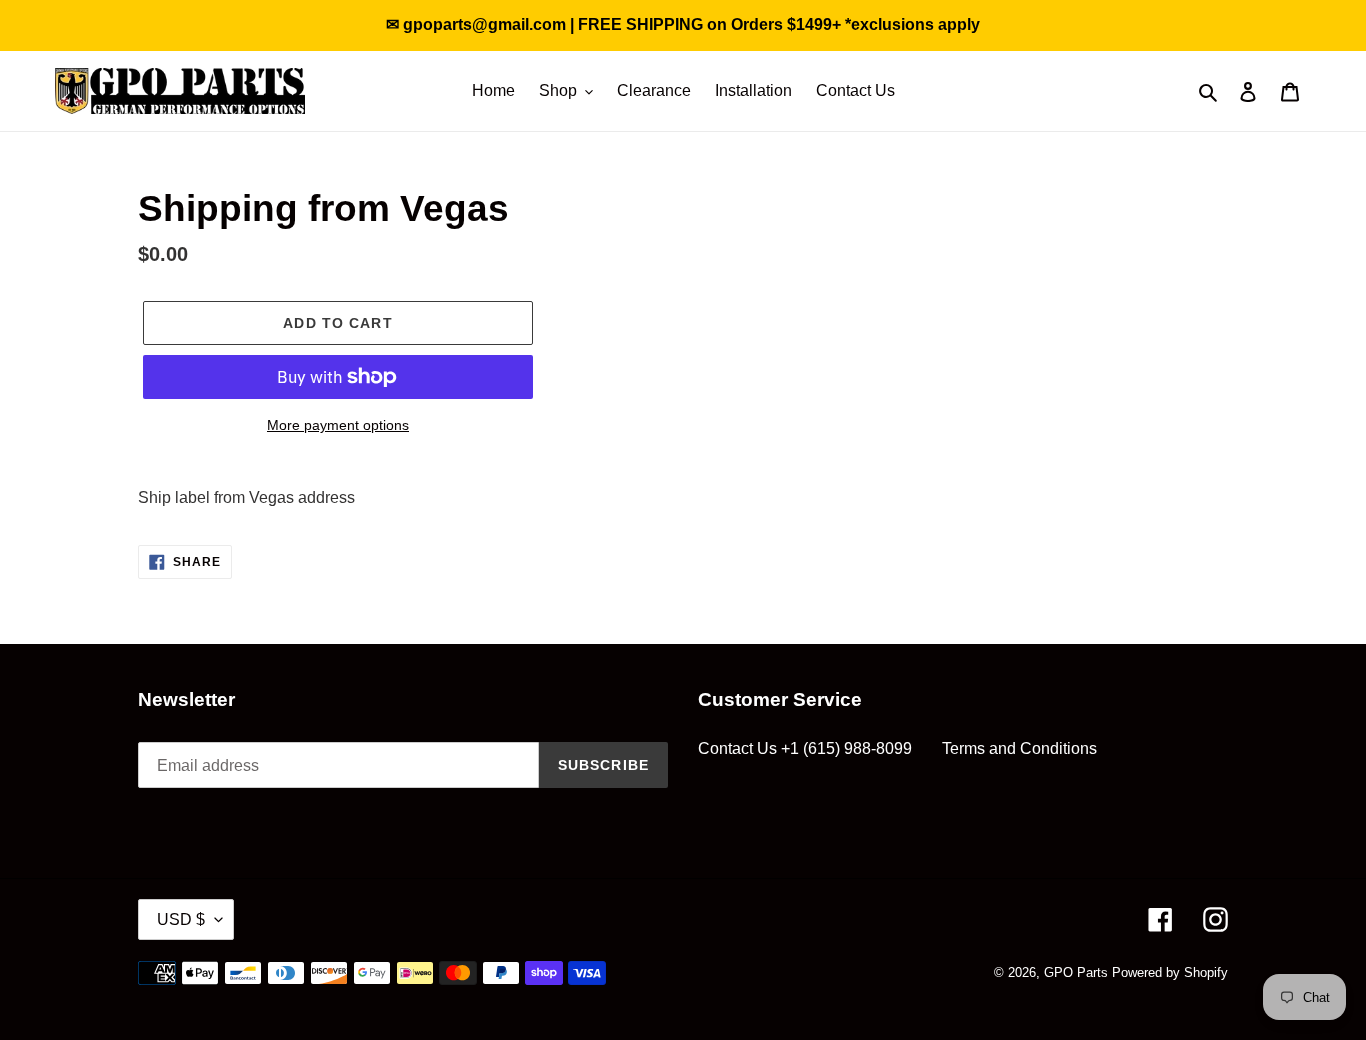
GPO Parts (1076, 972)
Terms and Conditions (1019, 748)
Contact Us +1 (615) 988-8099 (805, 748)
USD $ (181, 919)
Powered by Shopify (1170, 972)
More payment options (338, 425)
